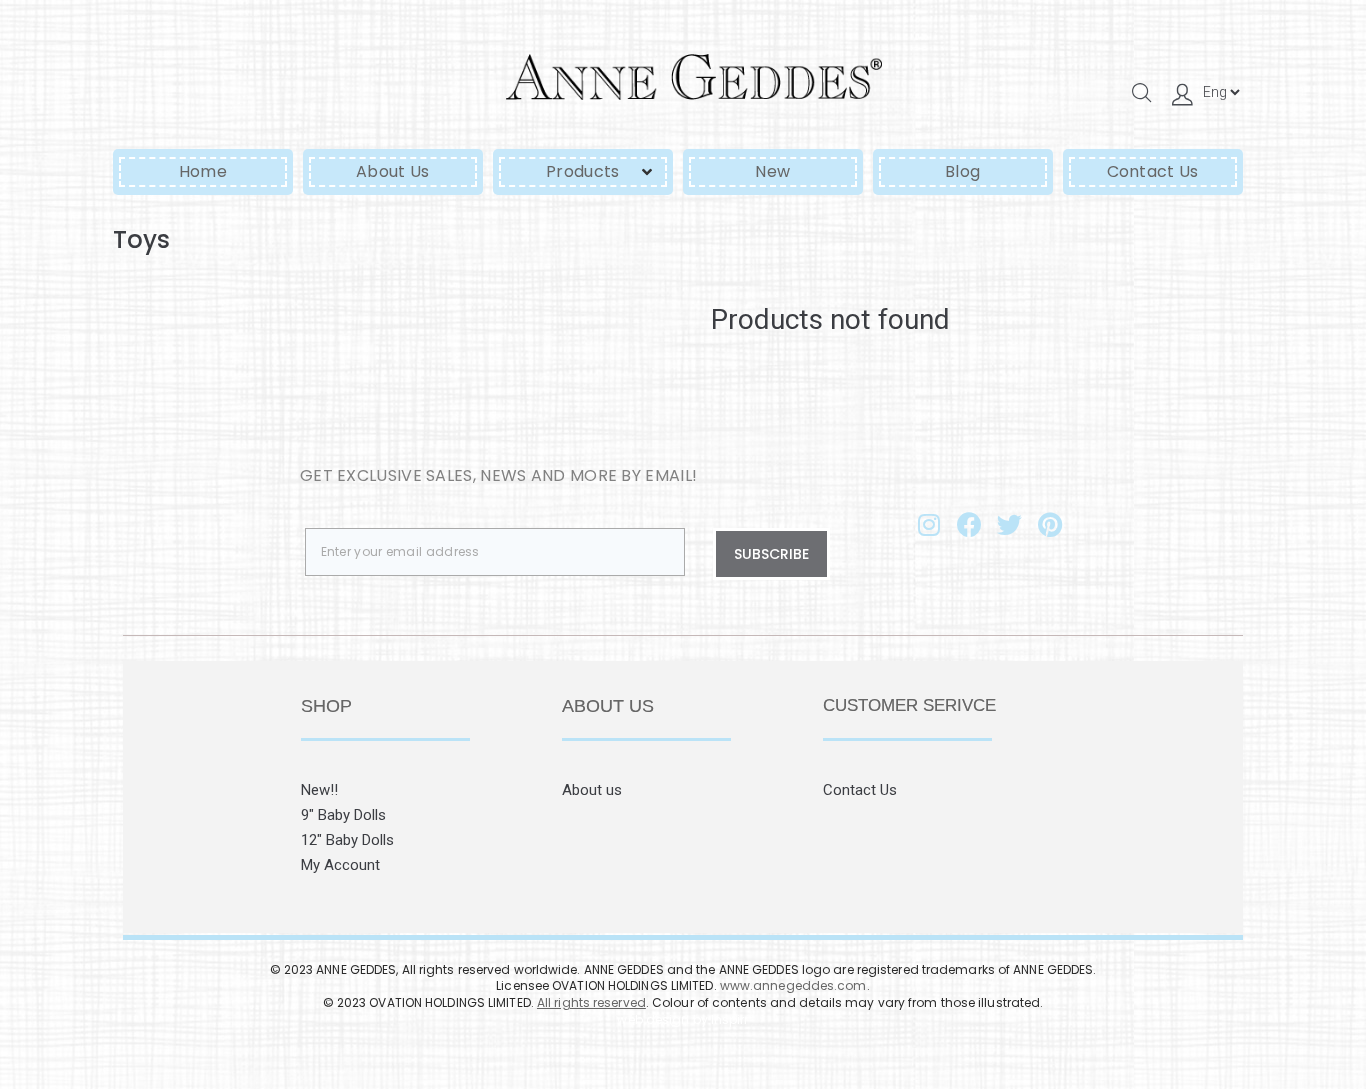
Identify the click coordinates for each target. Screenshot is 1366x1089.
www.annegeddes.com (793, 985)
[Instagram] (929, 524)
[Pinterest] (1050, 524)
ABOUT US (608, 706)
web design (653, 1019)
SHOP (326, 706)
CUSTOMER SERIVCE (909, 705)
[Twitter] (1010, 524)
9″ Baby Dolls (343, 815)
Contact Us (860, 790)
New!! (319, 790)
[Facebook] (969, 524)
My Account (340, 865)
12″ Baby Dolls (347, 840)
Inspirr (730, 1019)
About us (592, 790)
